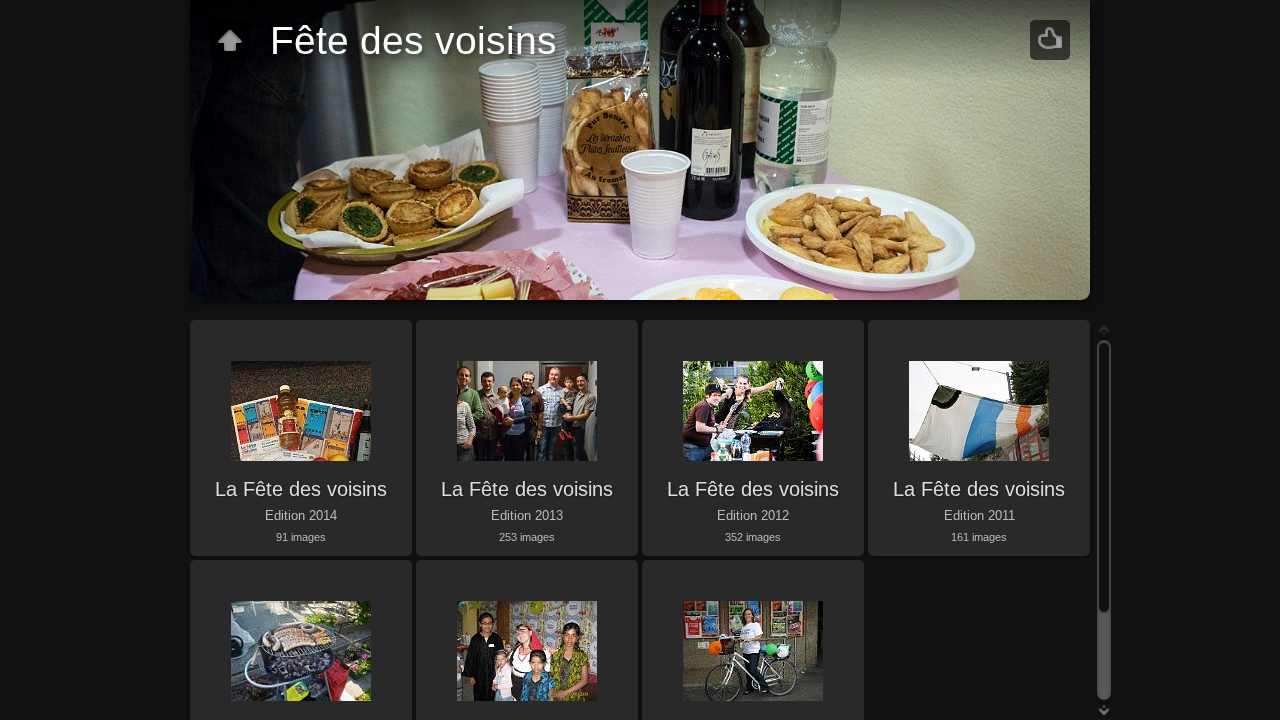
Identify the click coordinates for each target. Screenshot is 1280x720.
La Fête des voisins (301, 489)
